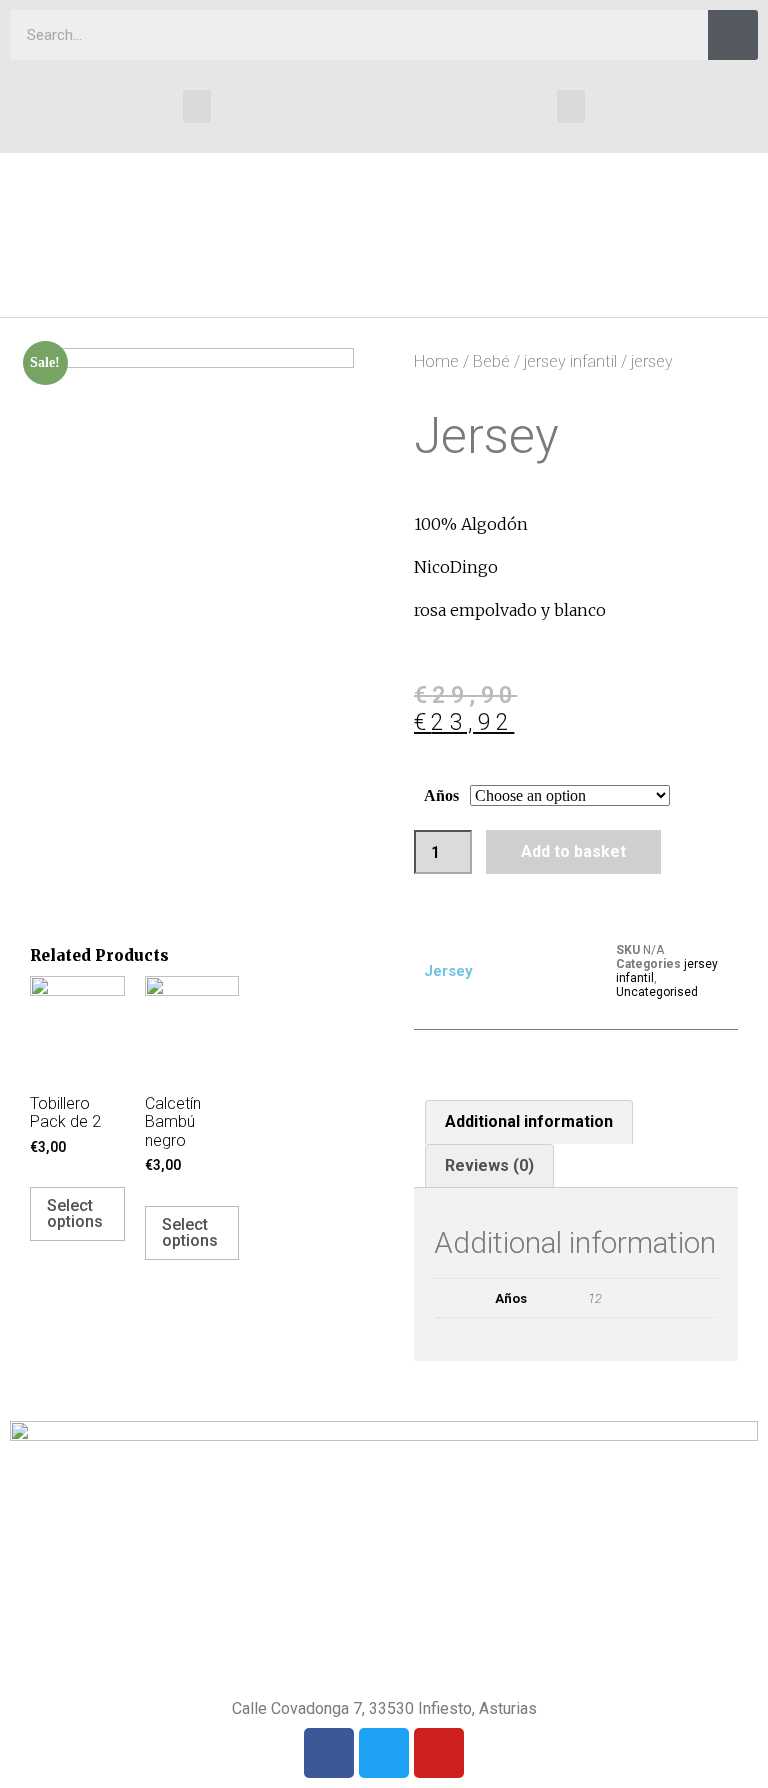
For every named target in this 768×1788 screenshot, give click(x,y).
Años (441, 795)
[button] (197, 106)
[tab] (529, 1122)
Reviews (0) (489, 1165)
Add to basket (573, 851)
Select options (75, 1213)
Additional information (529, 1121)
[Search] (733, 35)
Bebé (491, 361)
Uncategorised (657, 992)
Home (436, 361)
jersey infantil (570, 361)
